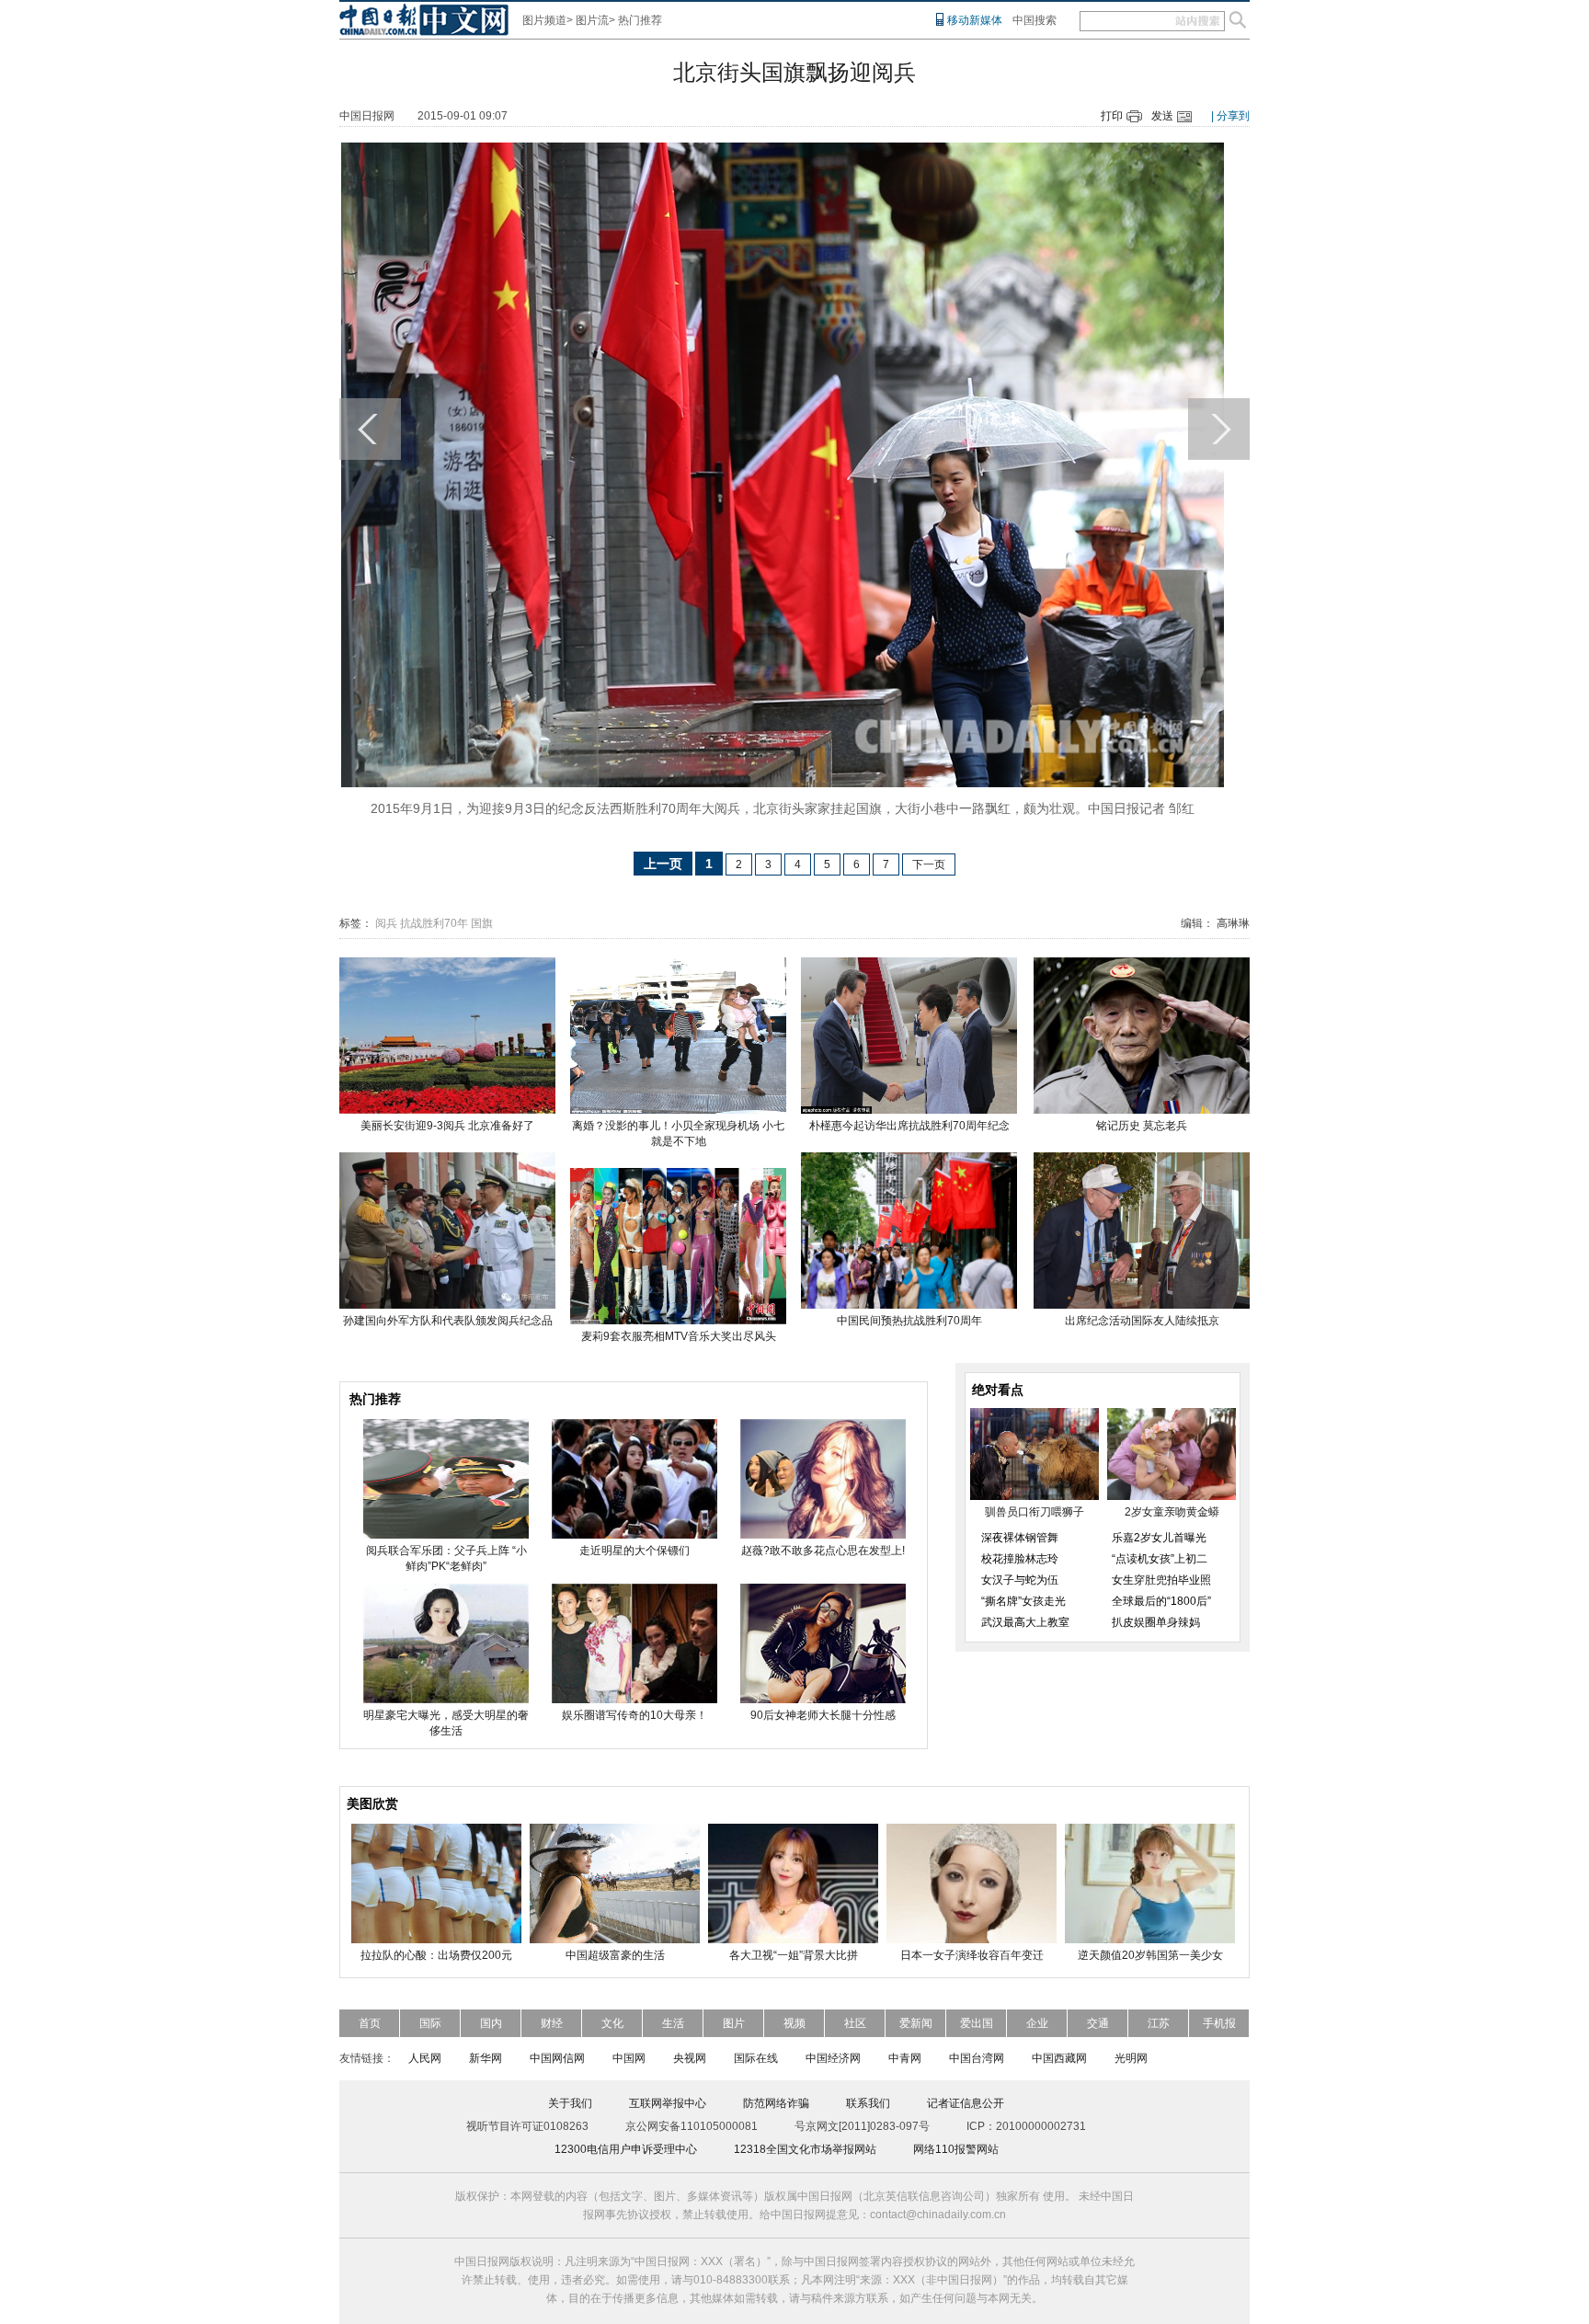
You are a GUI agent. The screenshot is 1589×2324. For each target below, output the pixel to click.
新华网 (486, 2058)
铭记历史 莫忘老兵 (1142, 1126)
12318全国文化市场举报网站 (805, 2149)
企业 (1037, 2023)
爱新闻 (916, 2023)
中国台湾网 (977, 2058)
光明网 (1131, 2058)
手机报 (1219, 2023)
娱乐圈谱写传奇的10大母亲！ (634, 1715)
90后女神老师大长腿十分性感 (823, 1715)
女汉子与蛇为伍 (1020, 1580)
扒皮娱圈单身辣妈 (1156, 1622)
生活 (673, 2023)
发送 (1162, 116)
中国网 (629, 2058)
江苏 (1159, 2023)
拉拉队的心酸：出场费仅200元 (436, 1955)
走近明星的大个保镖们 (634, 1551)
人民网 (425, 2058)
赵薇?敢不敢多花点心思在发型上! (823, 1551)
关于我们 (570, 2103)
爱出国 (977, 2023)
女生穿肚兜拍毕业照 (1161, 1580)
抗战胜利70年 (434, 923)
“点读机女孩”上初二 (1160, 1559)
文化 (612, 2023)
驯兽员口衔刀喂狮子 (1035, 1512)
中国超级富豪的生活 (615, 1955)
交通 (1098, 2023)
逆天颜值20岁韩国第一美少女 (1150, 1955)
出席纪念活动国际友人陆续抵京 (1142, 1321)
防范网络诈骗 (776, 2103)
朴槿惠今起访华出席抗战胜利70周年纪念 (909, 1126)
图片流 (592, 20)
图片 (734, 2023)
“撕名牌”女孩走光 (1023, 1601)
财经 (552, 2023)
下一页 (929, 864)
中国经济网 (833, 2058)
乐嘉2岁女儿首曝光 (1159, 1538)
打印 (1112, 116)
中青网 (905, 2058)
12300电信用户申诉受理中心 (626, 2149)
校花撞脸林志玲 (1020, 1559)
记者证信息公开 (966, 2103)
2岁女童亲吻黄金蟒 (1172, 1512)
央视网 (690, 2058)
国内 (491, 2023)
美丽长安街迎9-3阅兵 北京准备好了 (447, 1126)
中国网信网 (557, 2058)
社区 (855, 2023)
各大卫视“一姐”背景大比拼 (794, 1955)
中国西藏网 (1059, 2058)
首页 (370, 2023)
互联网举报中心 (668, 2103)
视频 (794, 2023)
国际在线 (756, 2058)
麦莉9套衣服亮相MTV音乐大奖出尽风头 (679, 1336)
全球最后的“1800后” (1161, 1601)
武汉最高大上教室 (1025, 1622)
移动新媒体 (975, 20)
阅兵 (386, 923)
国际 (430, 2023)
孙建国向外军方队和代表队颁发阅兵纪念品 (448, 1321)
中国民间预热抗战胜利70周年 (909, 1321)
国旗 (482, 923)
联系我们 (868, 2103)
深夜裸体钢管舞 (1020, 1538)
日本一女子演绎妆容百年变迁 (972, 1955)
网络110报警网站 (956, 2149)
